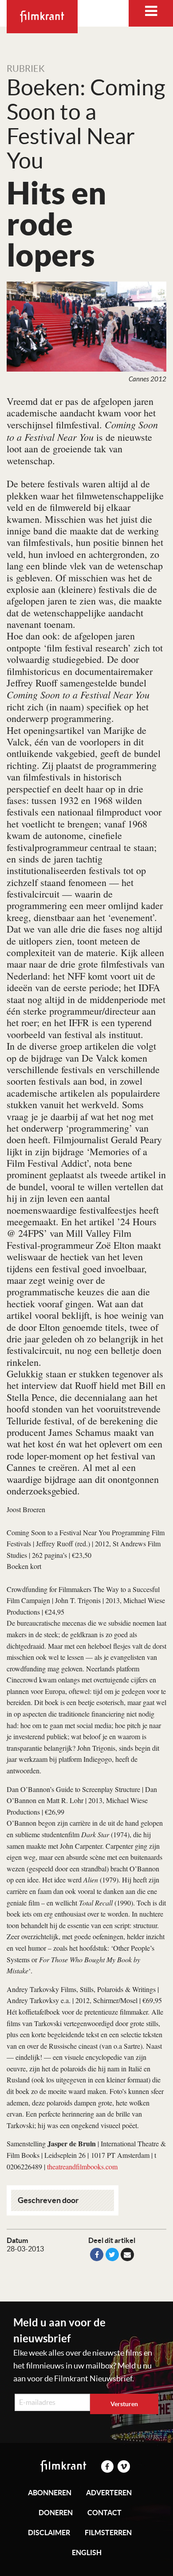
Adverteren (109, 2493)
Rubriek (26, 69)
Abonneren (50, 2493)
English (87, 2552)
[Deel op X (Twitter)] (112, 2254)
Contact (104, 2513)
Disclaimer (49, 2533)
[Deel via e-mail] (127, 2254)
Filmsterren (108, 2533)
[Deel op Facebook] (97, 2254)
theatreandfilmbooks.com (82, 2166)
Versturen (124, 2404)
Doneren (56, 2513)
